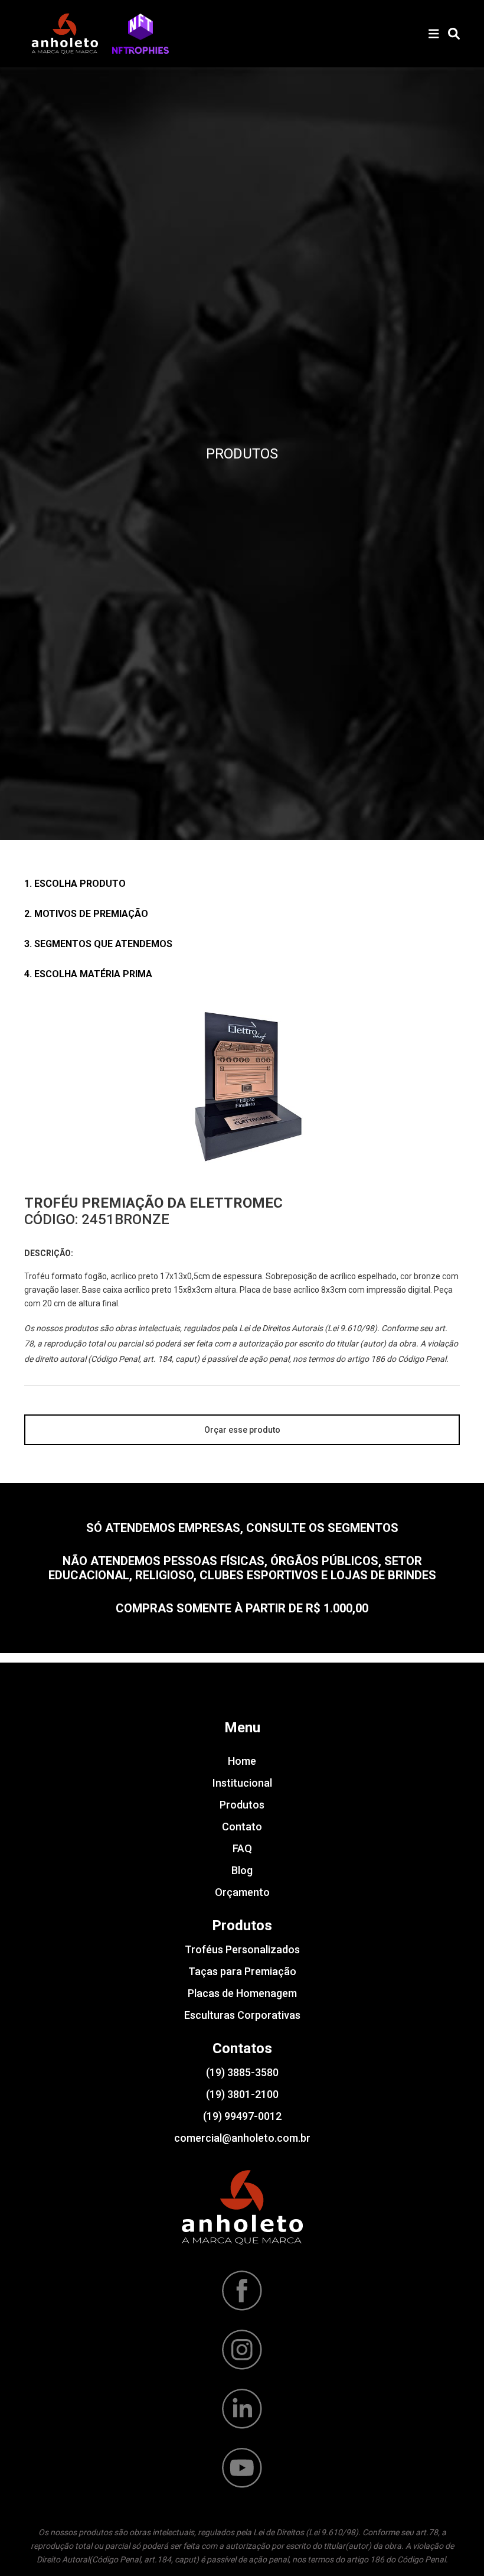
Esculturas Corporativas (242, 2015)
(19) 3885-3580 (242, 2072)
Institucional (242, 1783)
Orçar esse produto (242, 1430)
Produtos (242, 1805)
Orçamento (242, 1892)
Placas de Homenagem (242, 1993)
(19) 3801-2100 (242, 2094)
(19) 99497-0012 (242, 2116)
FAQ (242, 1848)
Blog (242, 1870)
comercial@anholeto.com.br (242, 2138)
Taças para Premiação (242, 1971)
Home (242, 1761)
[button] (140, 34)
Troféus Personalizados (242, 1949)
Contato (242, 1827)
